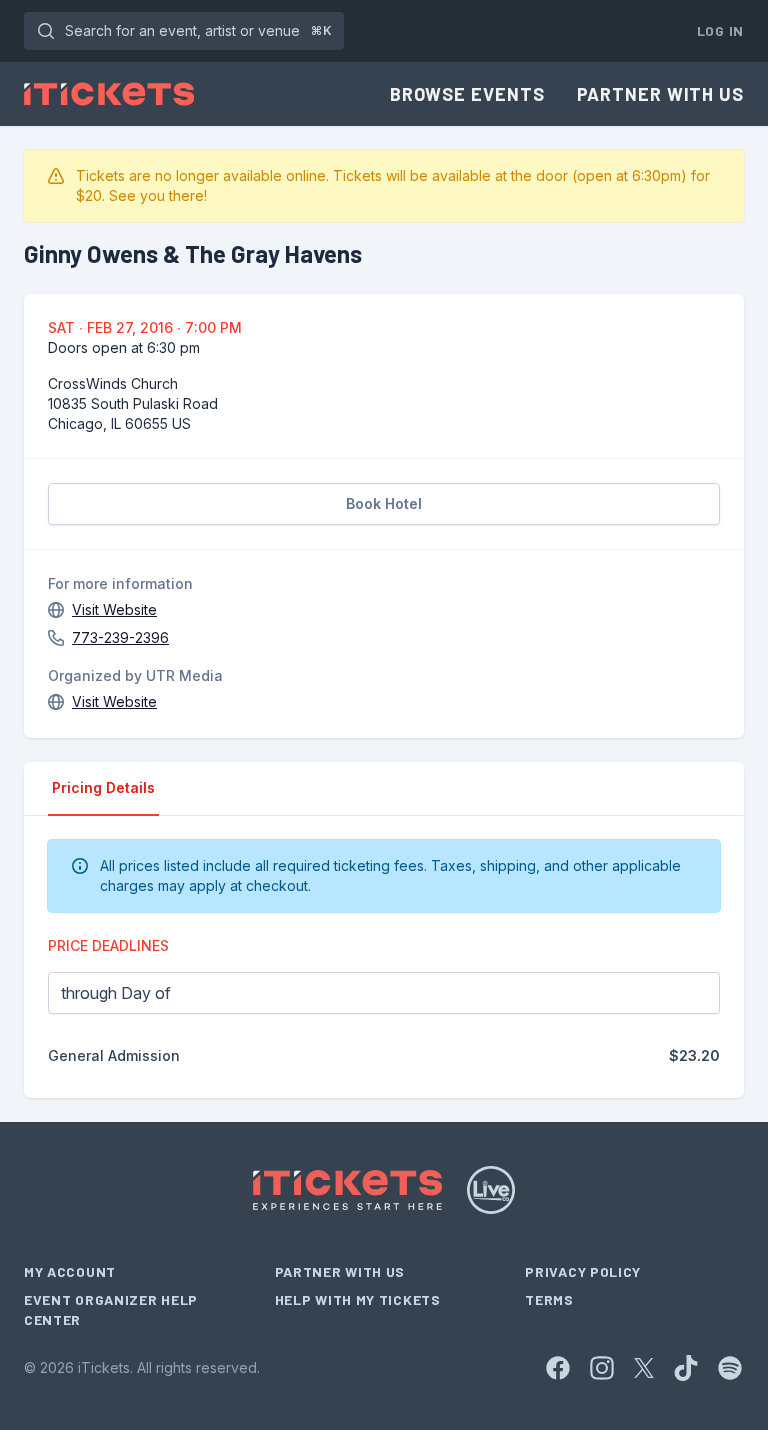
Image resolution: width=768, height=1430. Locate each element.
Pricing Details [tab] (103, 787)
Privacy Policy (583, 1271)
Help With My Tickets (358, 1299)
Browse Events (467, 94)
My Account (70, 1271)
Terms (549, 1299)
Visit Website (114, 609)
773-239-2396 (120, 637)
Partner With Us (661, 94)
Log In (720, 30)
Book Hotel (384, 503)
